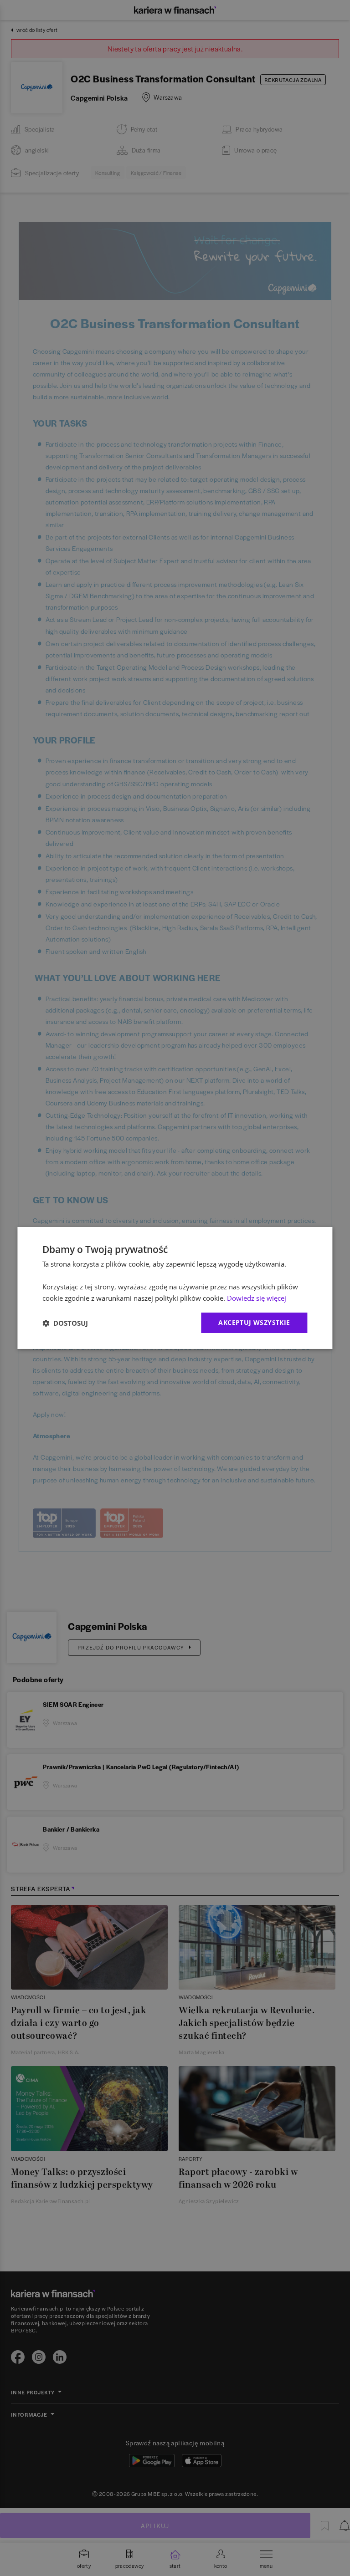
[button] (65, 1323)
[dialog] (175, 1288)
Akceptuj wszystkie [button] (254, 1322)
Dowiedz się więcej (257, 1298)
